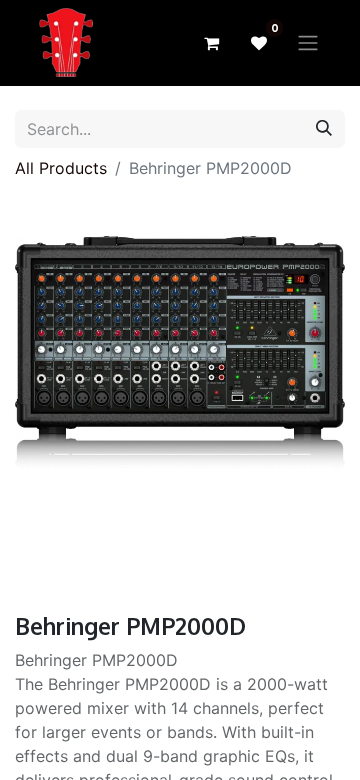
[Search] (324, 129)
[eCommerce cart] (211, 43)
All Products (61, 168)
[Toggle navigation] (308, 43)
